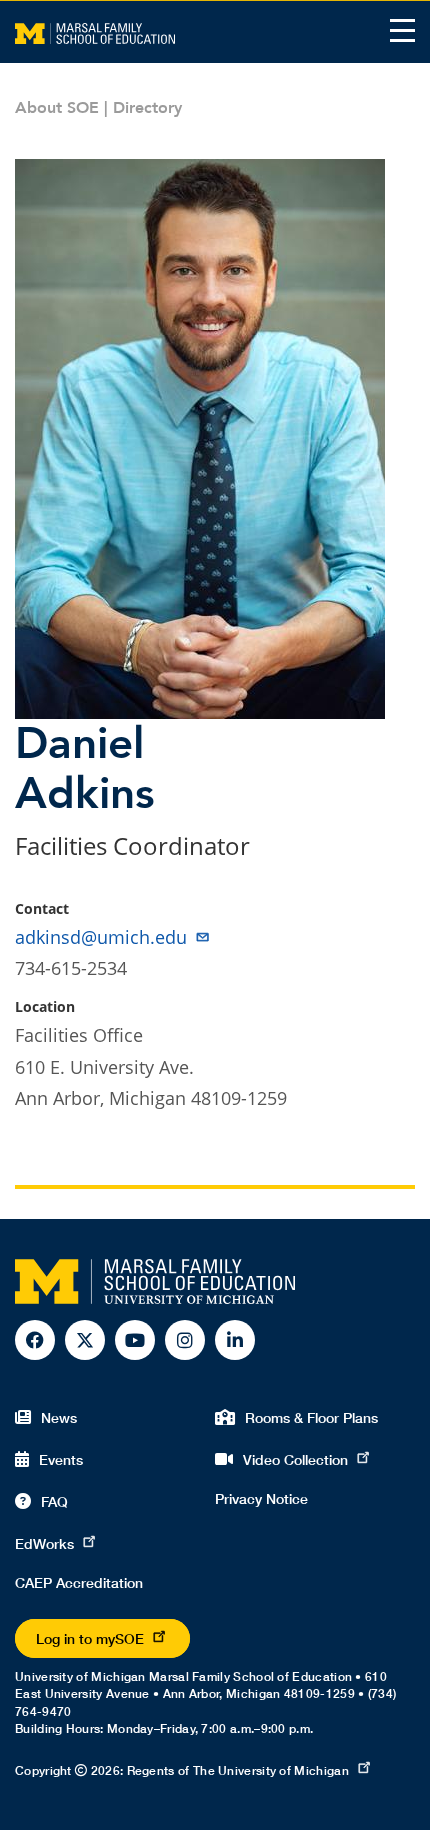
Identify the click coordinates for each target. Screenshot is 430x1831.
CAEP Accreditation (79, 1582)
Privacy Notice (261, 1498)
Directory (147, 108)
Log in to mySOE (90, 1638)
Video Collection (295, 1459)
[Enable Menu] (402, 30)
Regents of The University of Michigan (238, 1770)
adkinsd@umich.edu (101, 937)
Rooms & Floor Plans (311, 1417)
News (59, 1417)
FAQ (54, 1501)
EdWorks (44, 1543)
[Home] (95, 32)
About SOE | (64, 108)
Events (61, 1459)
